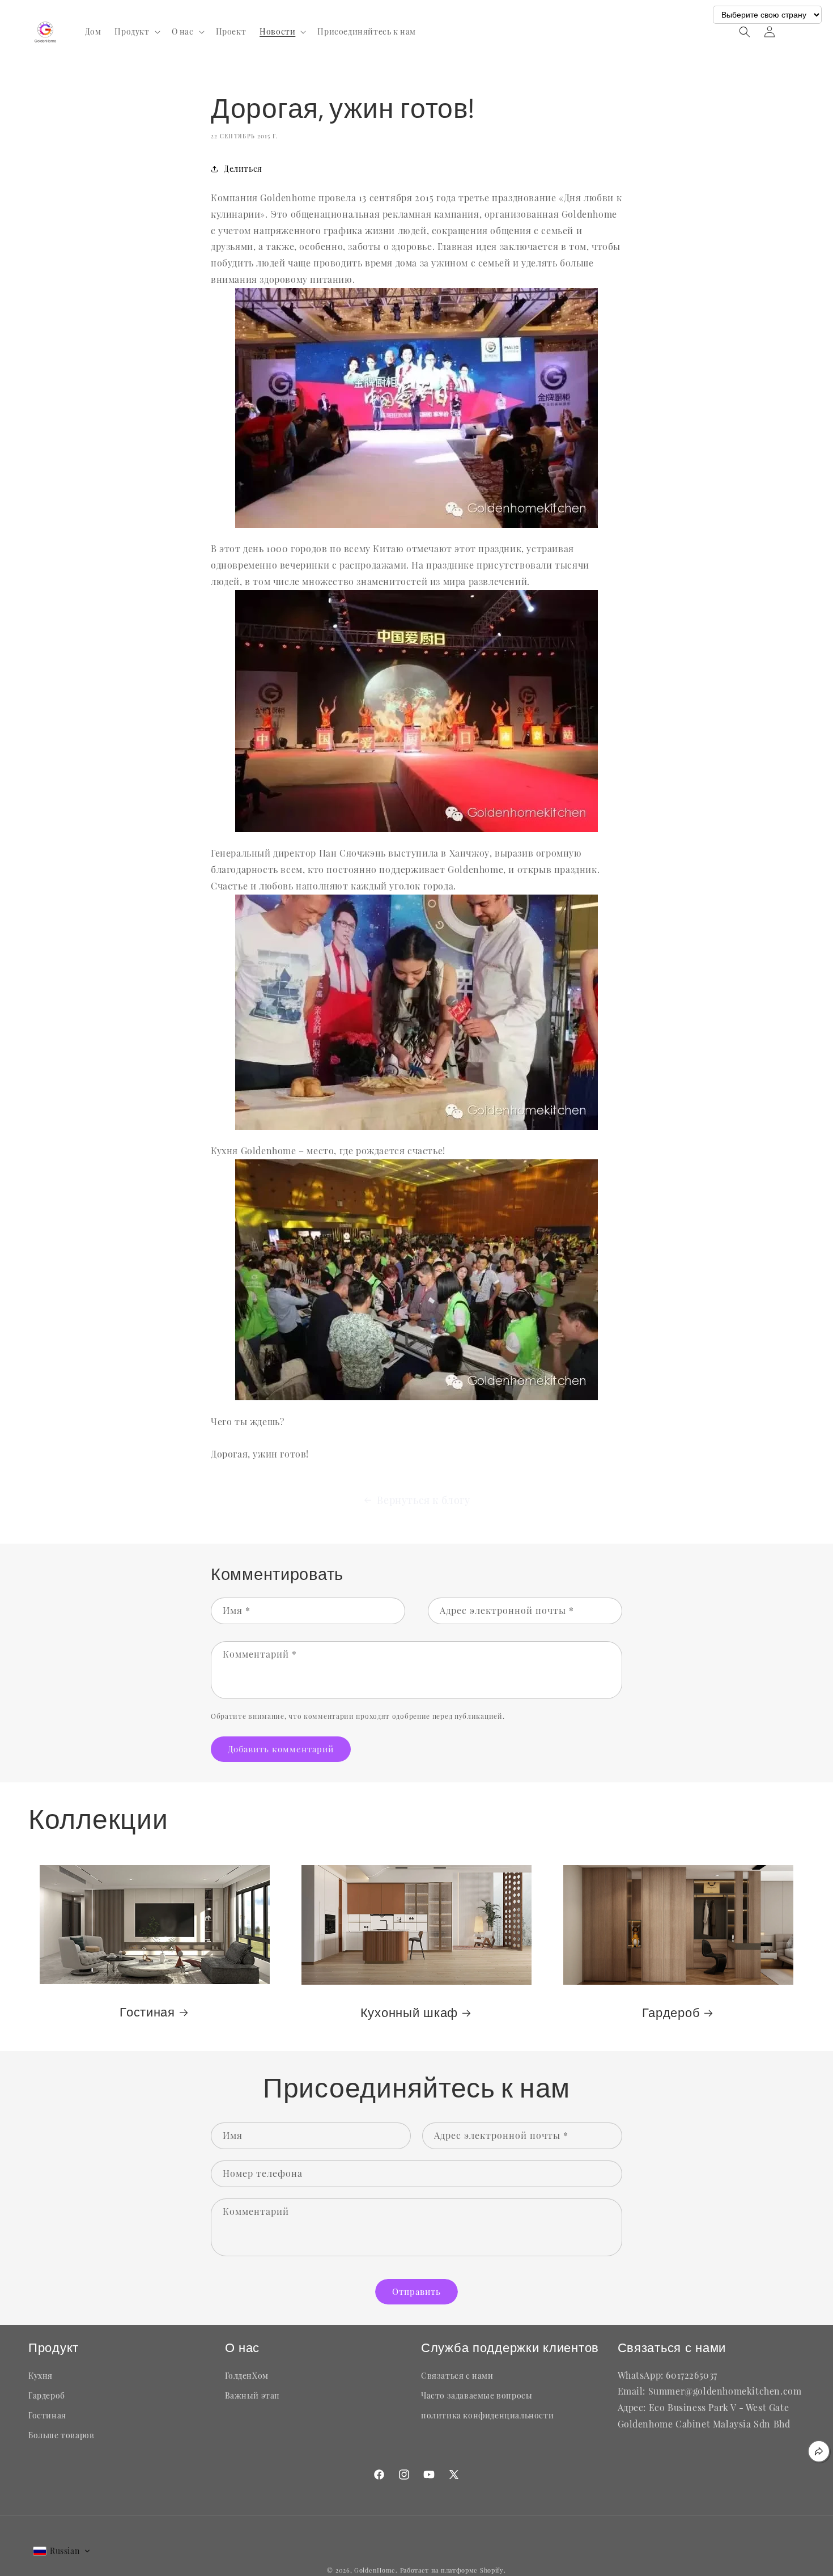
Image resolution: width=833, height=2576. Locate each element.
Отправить (416, 2291)
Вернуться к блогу (423, 1500)
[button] (136, 32)
